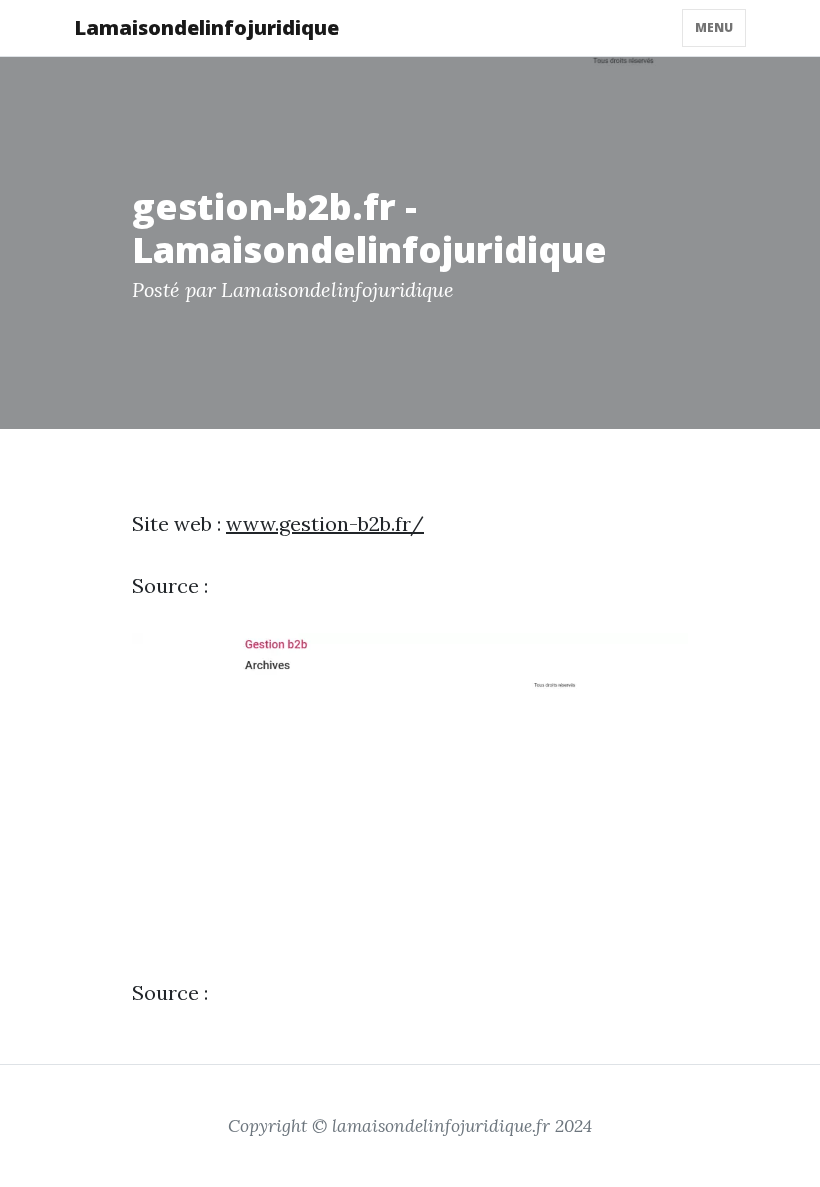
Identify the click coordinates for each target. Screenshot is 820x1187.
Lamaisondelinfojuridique (206, 27)
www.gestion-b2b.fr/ (325, 523)
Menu (714, 27)
